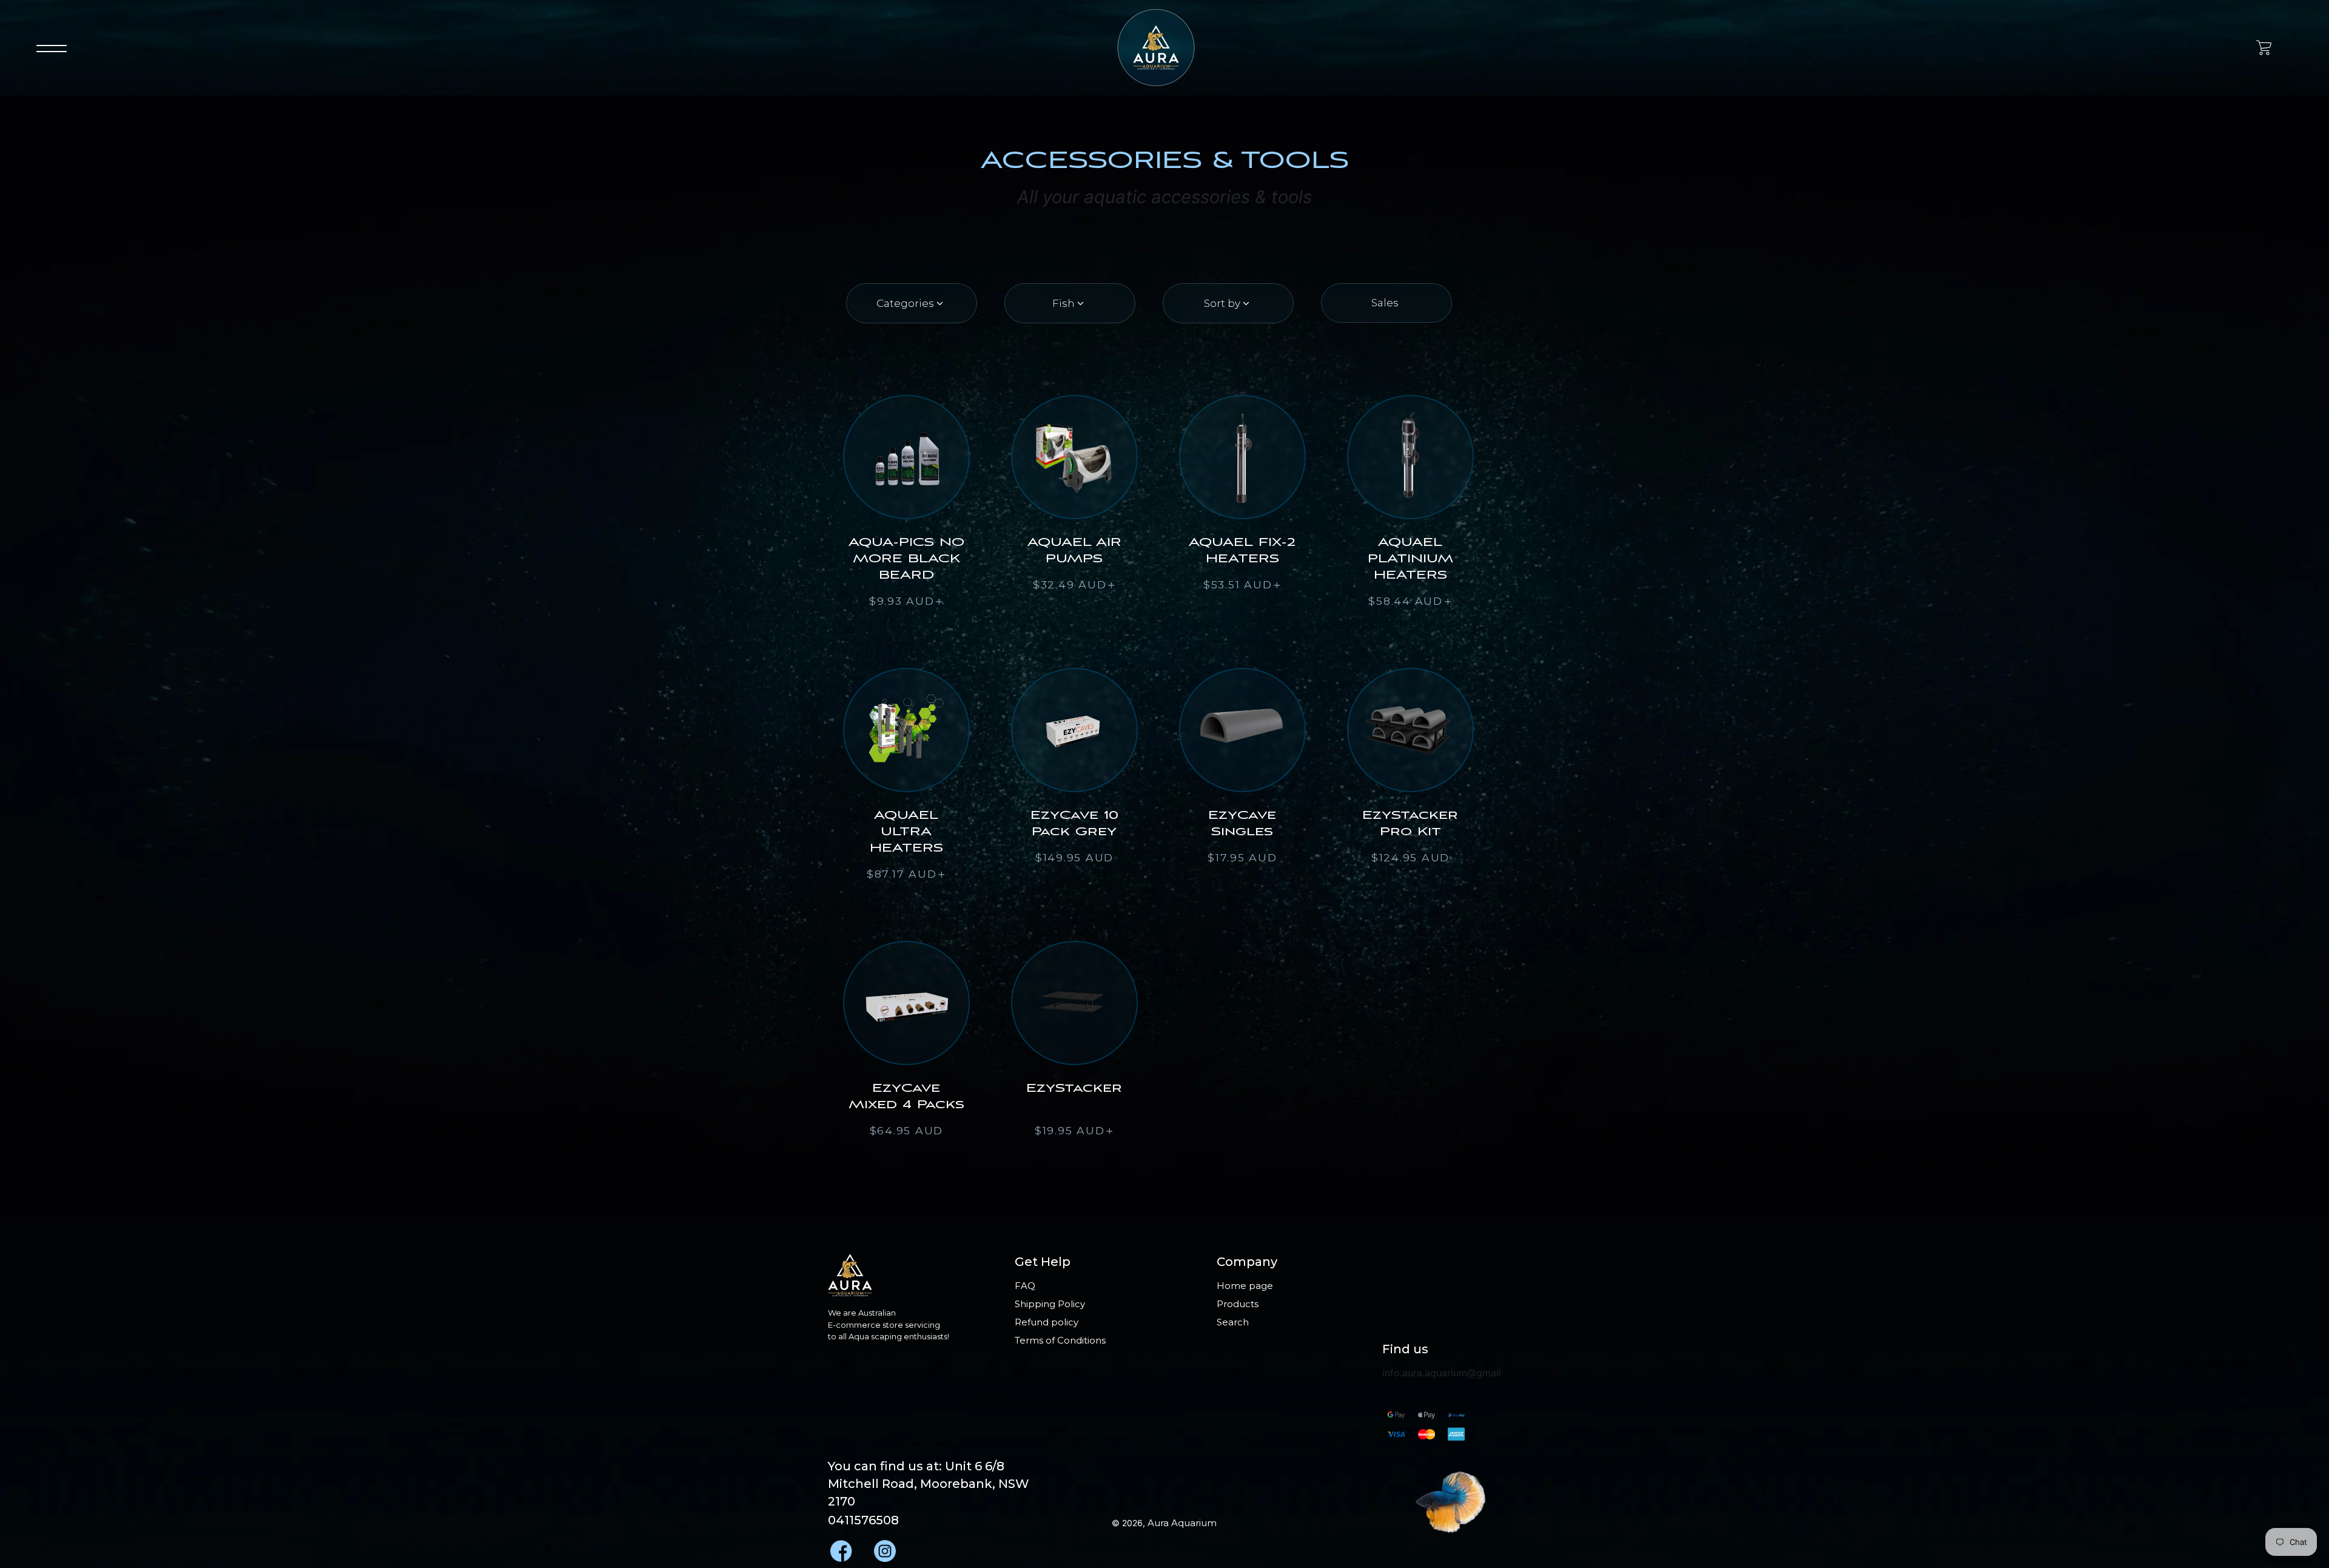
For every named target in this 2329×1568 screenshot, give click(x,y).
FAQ (1025, 1286)
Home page (1245, 1286)
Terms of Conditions (1060, 1340)
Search (1233, 1322)
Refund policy (1047, 1322)
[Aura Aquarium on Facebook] (840, 1548)
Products (1238, 1304)
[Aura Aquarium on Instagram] (884, 1548)
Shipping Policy (1050, 1304)
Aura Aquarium (1182, 1523)
